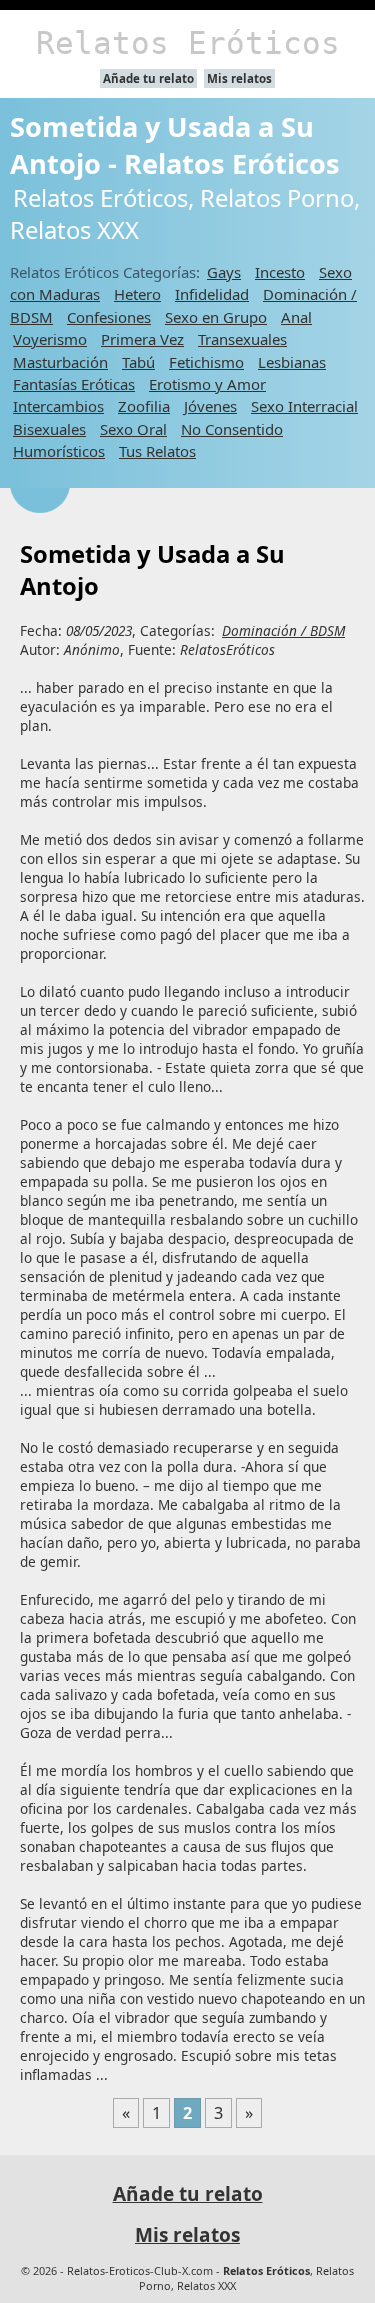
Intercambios (58, 406)
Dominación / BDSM (283, 630)
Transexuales (242, 339)
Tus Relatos (157, 451)
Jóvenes (210, 406)
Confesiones (109, 317)
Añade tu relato (148, 78)
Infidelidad (212, 294)
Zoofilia (144, 406)
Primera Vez (142, 339)
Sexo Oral (133, 429)
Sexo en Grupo (216, 317)
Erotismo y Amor (207, 384)
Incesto (280, 272)
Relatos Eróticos (188, 43)
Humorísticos (59, 451)
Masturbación (60, 362)
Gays (224, 272)
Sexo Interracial (304, 406)
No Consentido (232, 429)
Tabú (138, 362)
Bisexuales (49, 429)
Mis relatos (239, 78)
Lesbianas (292, 362)
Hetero (137, 294)
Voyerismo (50, 339)
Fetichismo (206, 362)
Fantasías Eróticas (74, 384)
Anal (296, 317)
